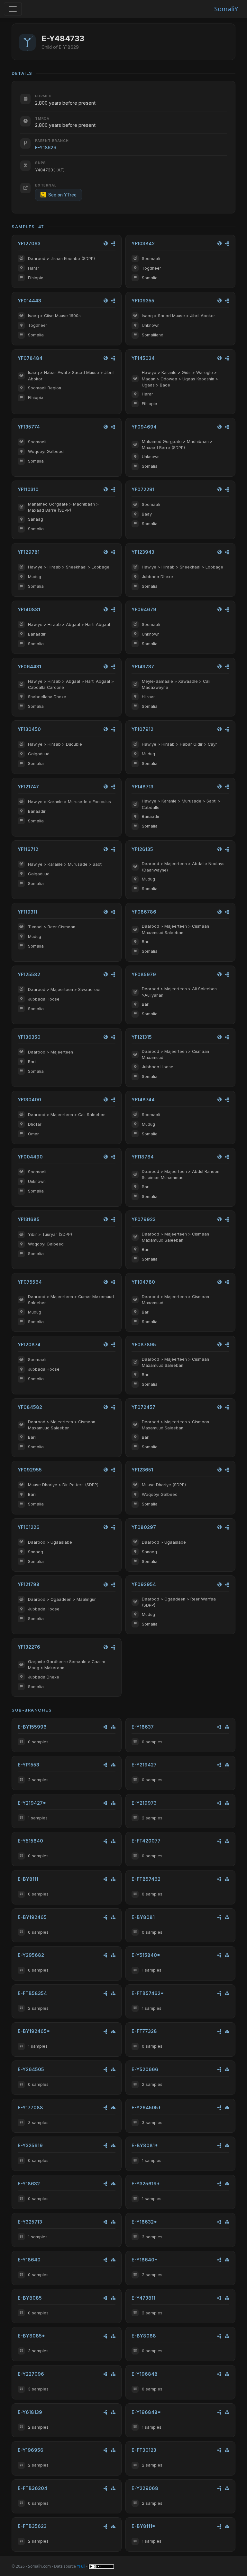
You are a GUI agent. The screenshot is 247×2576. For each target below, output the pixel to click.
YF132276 (29, 1647)
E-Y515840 (30, 1841)
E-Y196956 (31, 2450)
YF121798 (29, 1584)
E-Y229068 (145, 2488)
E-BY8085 (30, 2298)
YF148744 (143, 1100)
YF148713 (142, 787)
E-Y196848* (146, 2412)
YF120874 (29, 1344)
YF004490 (30, 1157)
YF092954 (144, 1584)
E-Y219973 (144, 1803)
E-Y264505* (146, 2108)
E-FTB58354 (32, 1993)
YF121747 (28, 787)
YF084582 (30, 1407)
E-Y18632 (29, 2184)
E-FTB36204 (32, 2488)
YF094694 (144, 427)
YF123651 (142, 1470)
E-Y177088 (30, 2108)
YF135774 (29, 427)
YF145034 (143, 358)
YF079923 (144, 1219)
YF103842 (143, 243)
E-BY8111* (143, 2526)
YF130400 (29, 1100)
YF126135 (142, 849)
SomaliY (226, 9)
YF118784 (143, 1157)
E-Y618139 (30, 2412)
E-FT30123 (144, 2450)
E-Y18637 (143, 1727)
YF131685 (29, 1219)
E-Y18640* (145, 2260)
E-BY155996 (32, 1727)
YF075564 (30, 1282)
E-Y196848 (145, 2374)
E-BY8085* (31, 2336)
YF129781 (29, 552)
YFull (81, 2566)
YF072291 (143, 489)
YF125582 (29, 974)
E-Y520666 (145, 2069)
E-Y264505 (31, 2069)
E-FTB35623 (32, 2526)
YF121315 (142, 1037)
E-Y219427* (32, 1803)
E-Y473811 (143, 2298)
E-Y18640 (29, 2260)
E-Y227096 (31, 2374)
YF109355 (143, 301)
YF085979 (144, 974)
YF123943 (143, 552)
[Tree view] (113, 1727)
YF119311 (27, 912)
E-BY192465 (32, 1917)
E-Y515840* (146, 1955)
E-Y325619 (30, 2145)
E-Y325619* (146, 2184)
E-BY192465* (34, 2031)
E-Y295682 (31, 1955)
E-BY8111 (28, 1879)
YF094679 (144, 609)
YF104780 (143, 1282)
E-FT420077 (146, 1841)
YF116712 (28, 849)
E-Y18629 (46, 147)
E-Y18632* (144, 2222)
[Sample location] (106, 243)
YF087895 (144, 1344)
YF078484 (30, 358)
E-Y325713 (30, 2222)
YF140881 (29, 609)
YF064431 (29, 667)
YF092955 (30, 1470)
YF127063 (29, 243)
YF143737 (143, 667)
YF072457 (143, 1407)
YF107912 (142, 729)
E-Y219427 (144, 1765)
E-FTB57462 (146, 1879)
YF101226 (29, 1527)
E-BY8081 (143, 1917)
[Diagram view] (113, 243)
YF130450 (29, 729)
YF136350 (29, 1037)
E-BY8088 (144, 2336)
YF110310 (28, 489)
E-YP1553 (28, 1765)
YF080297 (144, 1527)
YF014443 (29, 301)
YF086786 (144, 912)
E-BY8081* (145, 2145)
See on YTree (62, 195)
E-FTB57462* (148, 1993)
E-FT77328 (144, 2031)
